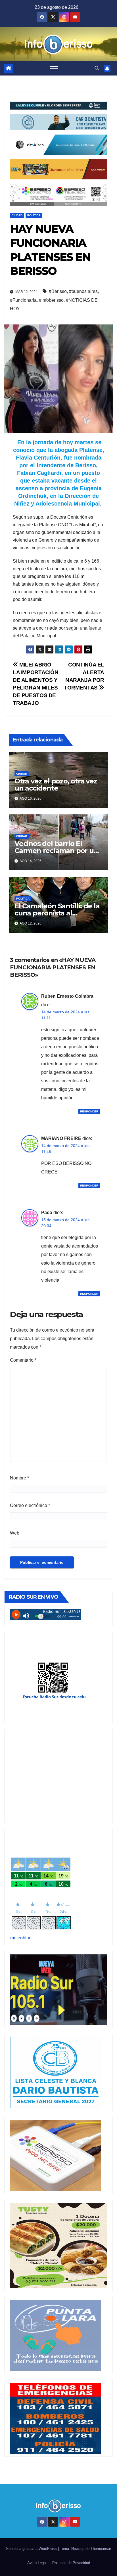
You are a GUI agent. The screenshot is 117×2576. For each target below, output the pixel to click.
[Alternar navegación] (54, 68)
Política (34, 215)
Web (15, 1533)
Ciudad (17, 215)
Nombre (19, 1478)
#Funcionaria (23, 300)
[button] (97, 68)
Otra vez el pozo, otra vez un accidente (56, 785)
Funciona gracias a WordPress (32, 2549)
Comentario (23, 1360)
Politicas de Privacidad (71, 2563)
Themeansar (101, 2549)
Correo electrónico (30, 1505)
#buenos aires (83, 291)
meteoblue (21, 1938)
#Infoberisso (51, 300)
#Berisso (58, 291)
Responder (89, 1111)
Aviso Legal (37, 2563)
